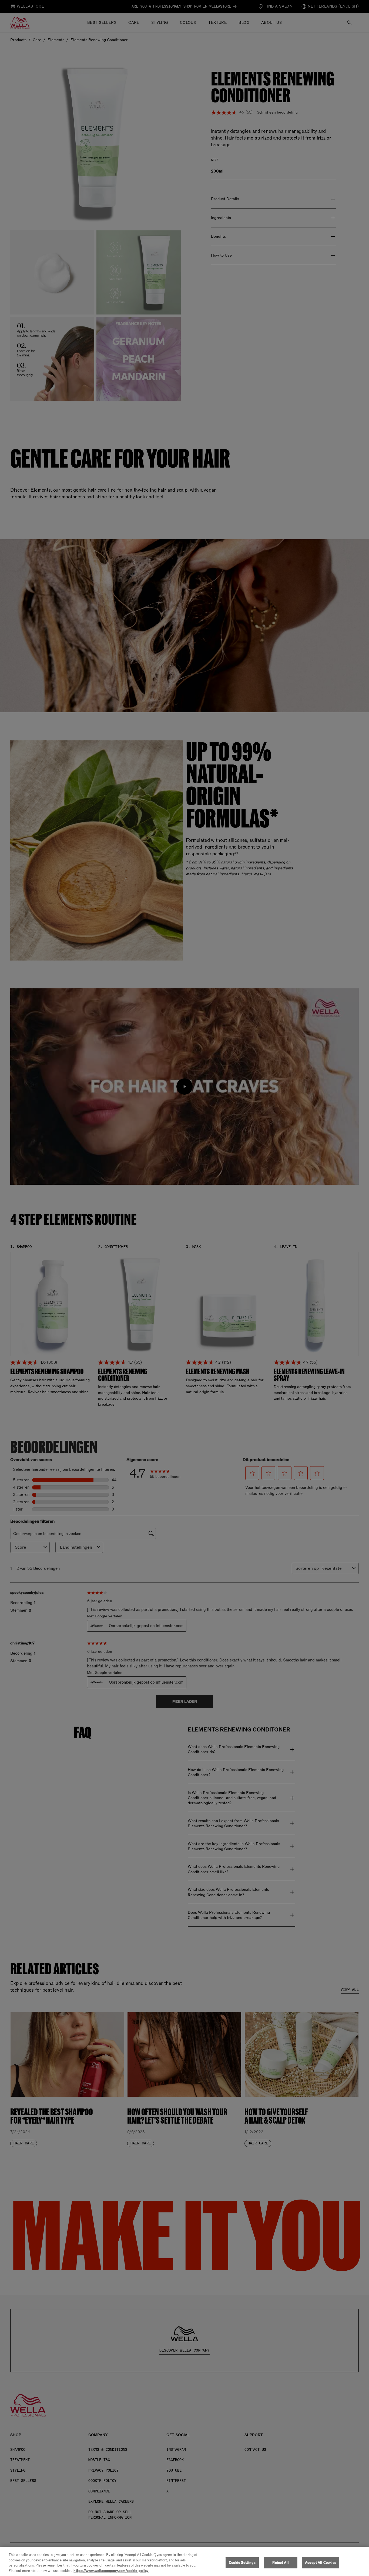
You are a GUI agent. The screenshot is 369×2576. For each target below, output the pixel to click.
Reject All (280, 2563)
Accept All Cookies (321, 2563)
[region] (185, 2561)
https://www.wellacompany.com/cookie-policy (111, 2570)
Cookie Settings (242, 2563)
